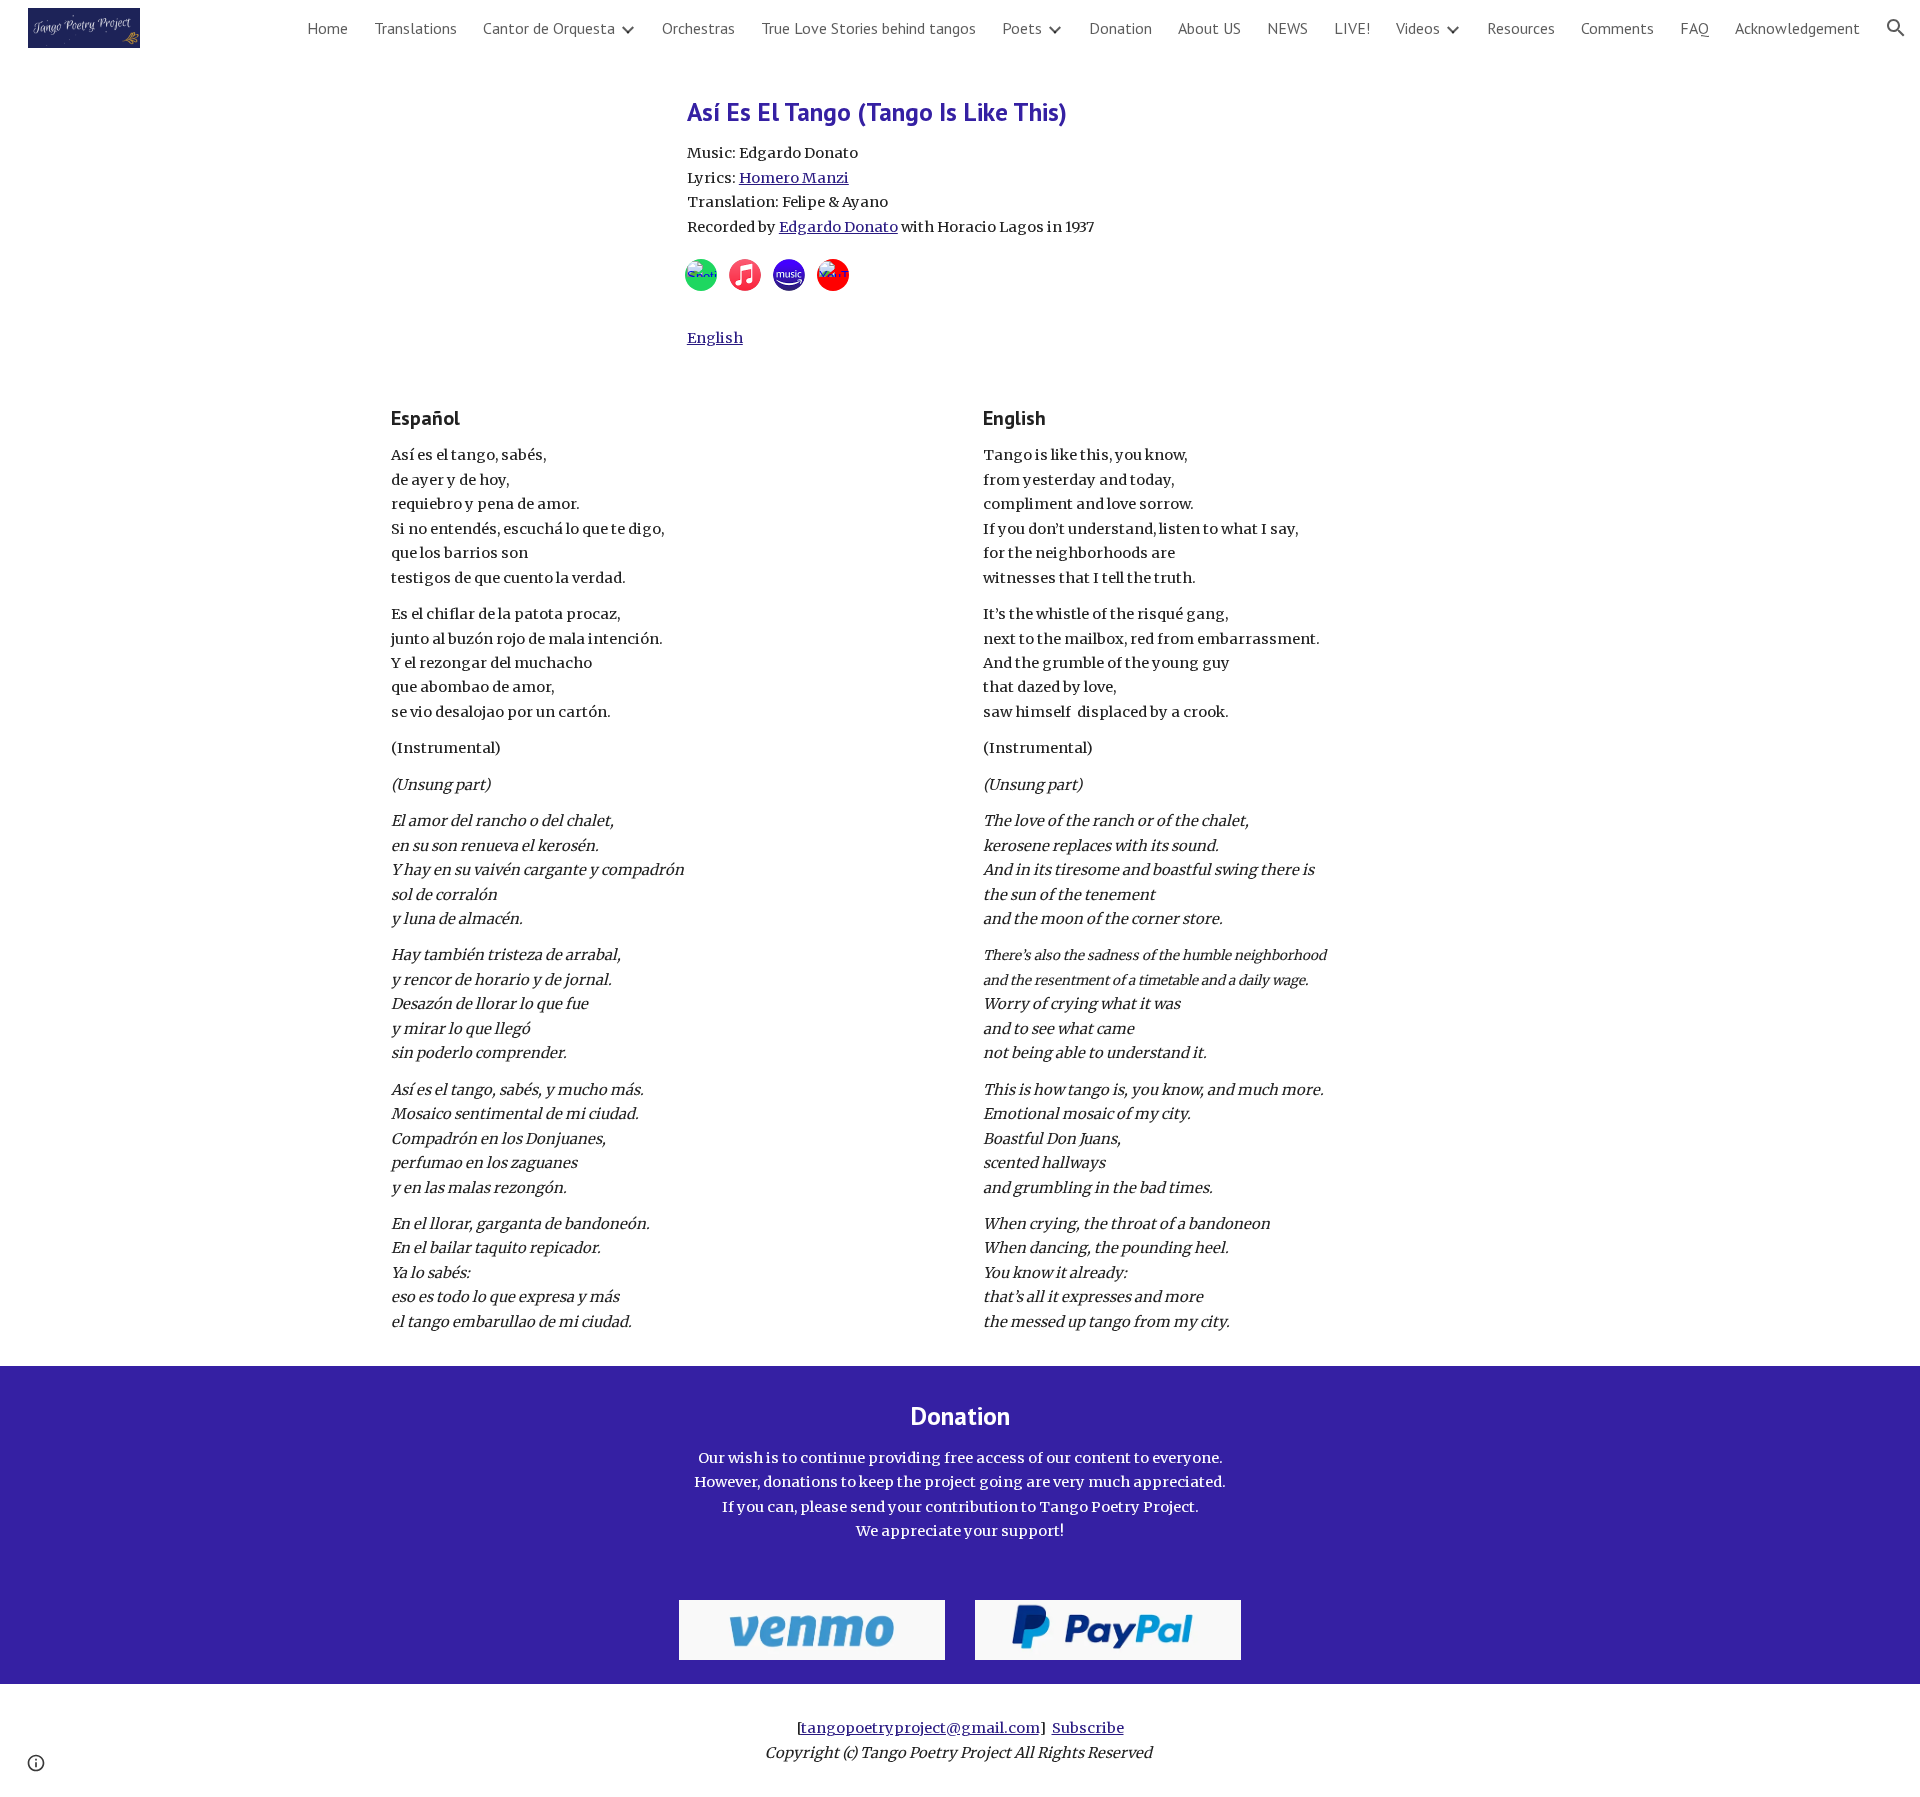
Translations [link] (415, 28)
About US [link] (1209, 28)
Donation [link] (1120, 28)
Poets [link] (1022, 28)
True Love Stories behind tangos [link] (868, 28)
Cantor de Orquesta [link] (549, 28)
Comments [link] (1617, 28)
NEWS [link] (1287, 28)
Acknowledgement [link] (1797, 28)
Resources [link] (1521, 28)
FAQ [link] (1694, 28)
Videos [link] (1418, 28)
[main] (1108, 166)
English (715, 338)
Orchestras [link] (698, 28)
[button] (1896, 28)
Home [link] (327, 28)
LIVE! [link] (1352, 28)
